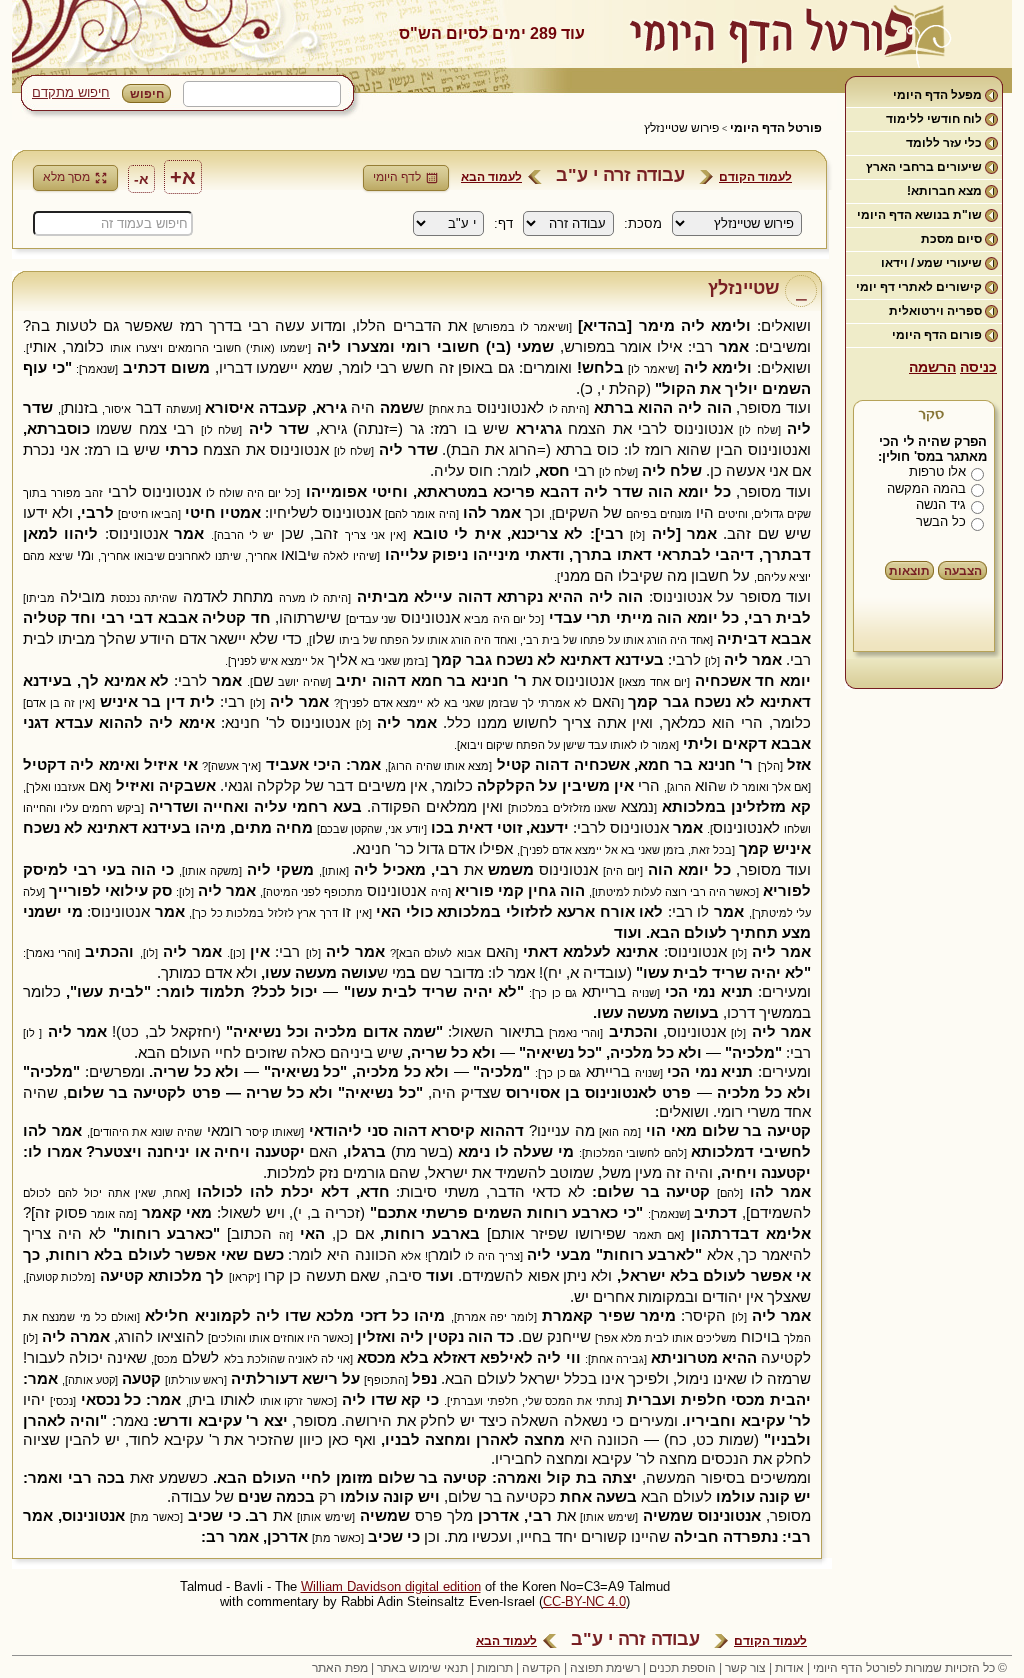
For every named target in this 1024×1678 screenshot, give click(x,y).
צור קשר (745, 1668)
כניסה (978, 367)
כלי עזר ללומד (944, 143)
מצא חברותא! (944, 191)
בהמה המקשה (926, 488)
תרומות (495, 1668)
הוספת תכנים (682, 1668)
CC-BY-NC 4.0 (584, 1601)
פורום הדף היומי (937, 335)
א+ (183, 177)
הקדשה (541, 1668)
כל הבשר (941, 521)
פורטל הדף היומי (776, 128)
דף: (503, 223)
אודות (789, 1668)
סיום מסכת (951, 239)
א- (141, 179)
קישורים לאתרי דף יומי (919, 287)
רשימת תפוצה (605, 1668)
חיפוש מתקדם (71, 92)
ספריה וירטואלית (935, 311)
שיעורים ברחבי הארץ (924, 167)
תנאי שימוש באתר (422, 1668)
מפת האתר (340, 1668)
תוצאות (909, 571)
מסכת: (643, 223)
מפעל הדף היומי (937, 95)
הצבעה (963, 571)
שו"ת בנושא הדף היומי (919, 215)
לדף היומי (397, 177)
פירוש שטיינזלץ (681, 128)
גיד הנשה (941, 504)
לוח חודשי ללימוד (934, 119)
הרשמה (932, 367)
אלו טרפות (937, 471)
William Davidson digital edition (391, 1586)
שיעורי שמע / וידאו (931, 263)
